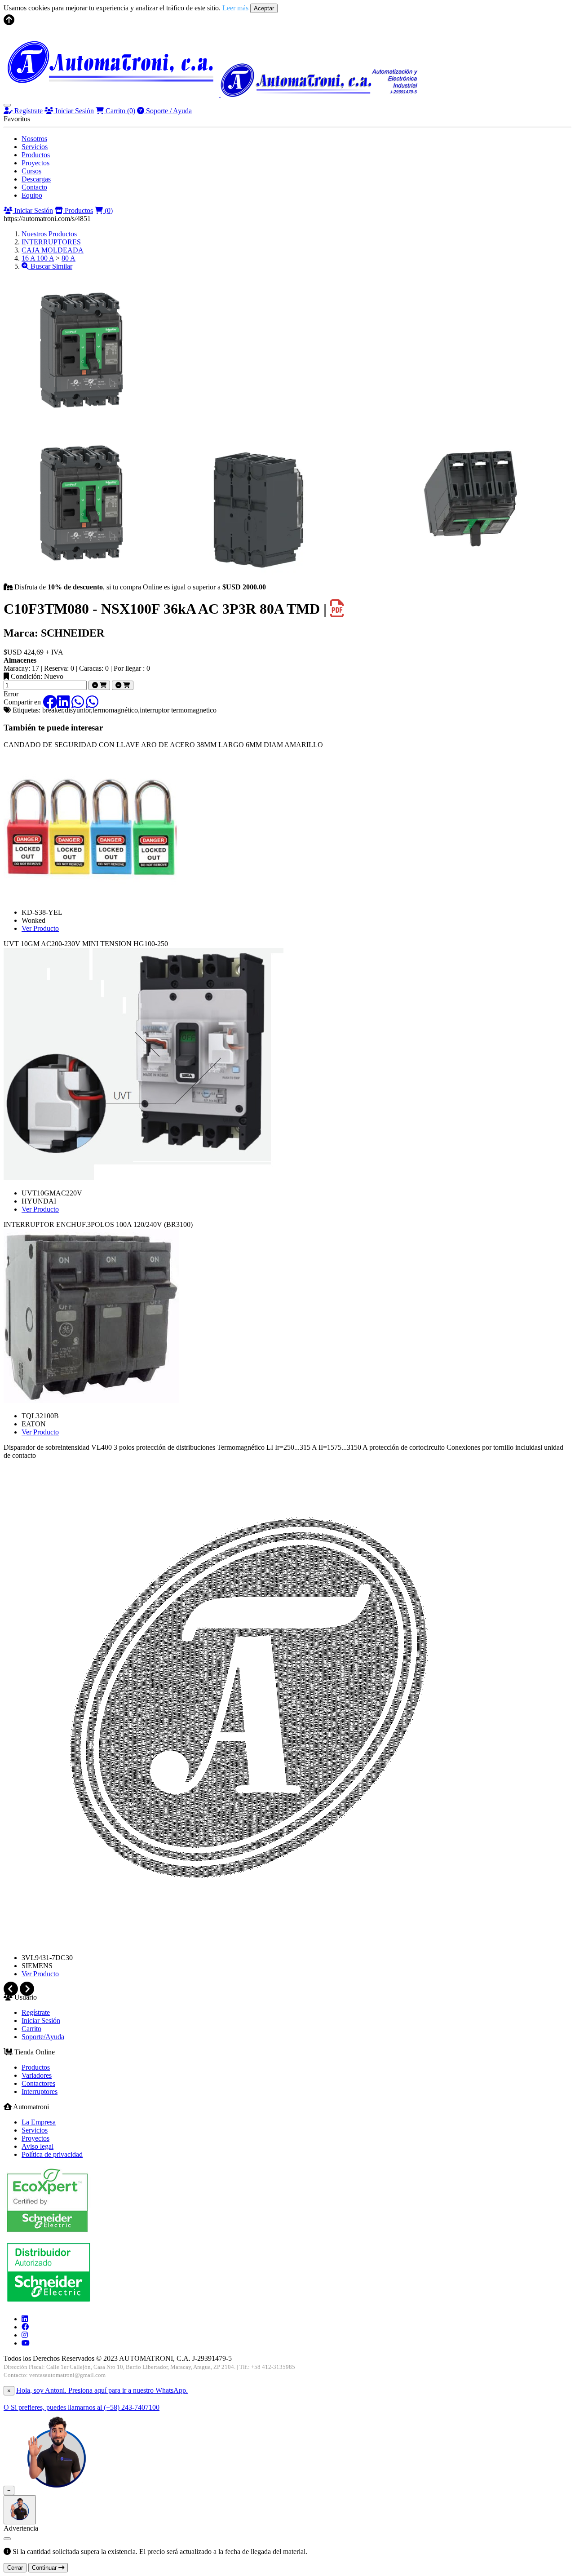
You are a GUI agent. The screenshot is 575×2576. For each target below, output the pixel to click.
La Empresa (39, 2122)
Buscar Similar (51, 266)
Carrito (119, 111)
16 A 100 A (38, 258)
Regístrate (28, 111)
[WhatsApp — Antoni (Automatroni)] (57, 2490)
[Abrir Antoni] (20, 2510)
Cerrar (15, 2568)
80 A (69, 258)
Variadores (37, 2075)
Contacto (34, 187)
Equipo (32, 195)
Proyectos (35, 163)
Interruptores (40, 2091)
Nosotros (34, 139)
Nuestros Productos (49, 234)
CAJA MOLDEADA (53, 250)
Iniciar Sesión (74, 111)
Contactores (38, 2083)
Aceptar (264, 8)
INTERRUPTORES (51, 242)
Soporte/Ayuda (43, 2037)
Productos (36, 155)
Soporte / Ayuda (168, 111)
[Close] (7, 2539)
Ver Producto (40, 928)
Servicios (35, 147)
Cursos (31, 171)
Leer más (235, 8)
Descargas (36, 179)
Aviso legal (38, 2146)
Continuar (45, 2568)
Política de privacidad (52, 2154)
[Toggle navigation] (7, 105)
